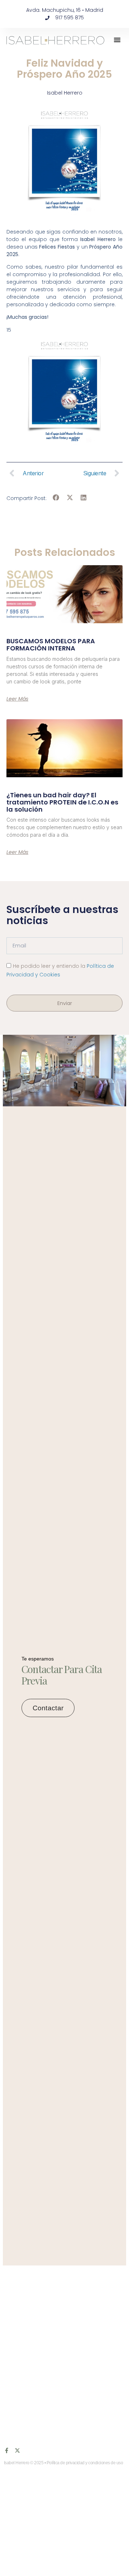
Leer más (17, 699)
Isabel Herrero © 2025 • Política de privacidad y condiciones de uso (64, 2463)
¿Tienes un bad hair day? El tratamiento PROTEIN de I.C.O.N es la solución (62, 802)
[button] (117, 40)
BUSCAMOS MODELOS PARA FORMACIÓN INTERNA (51, 645)
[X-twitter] (17, 2450)
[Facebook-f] (7, 2450)
